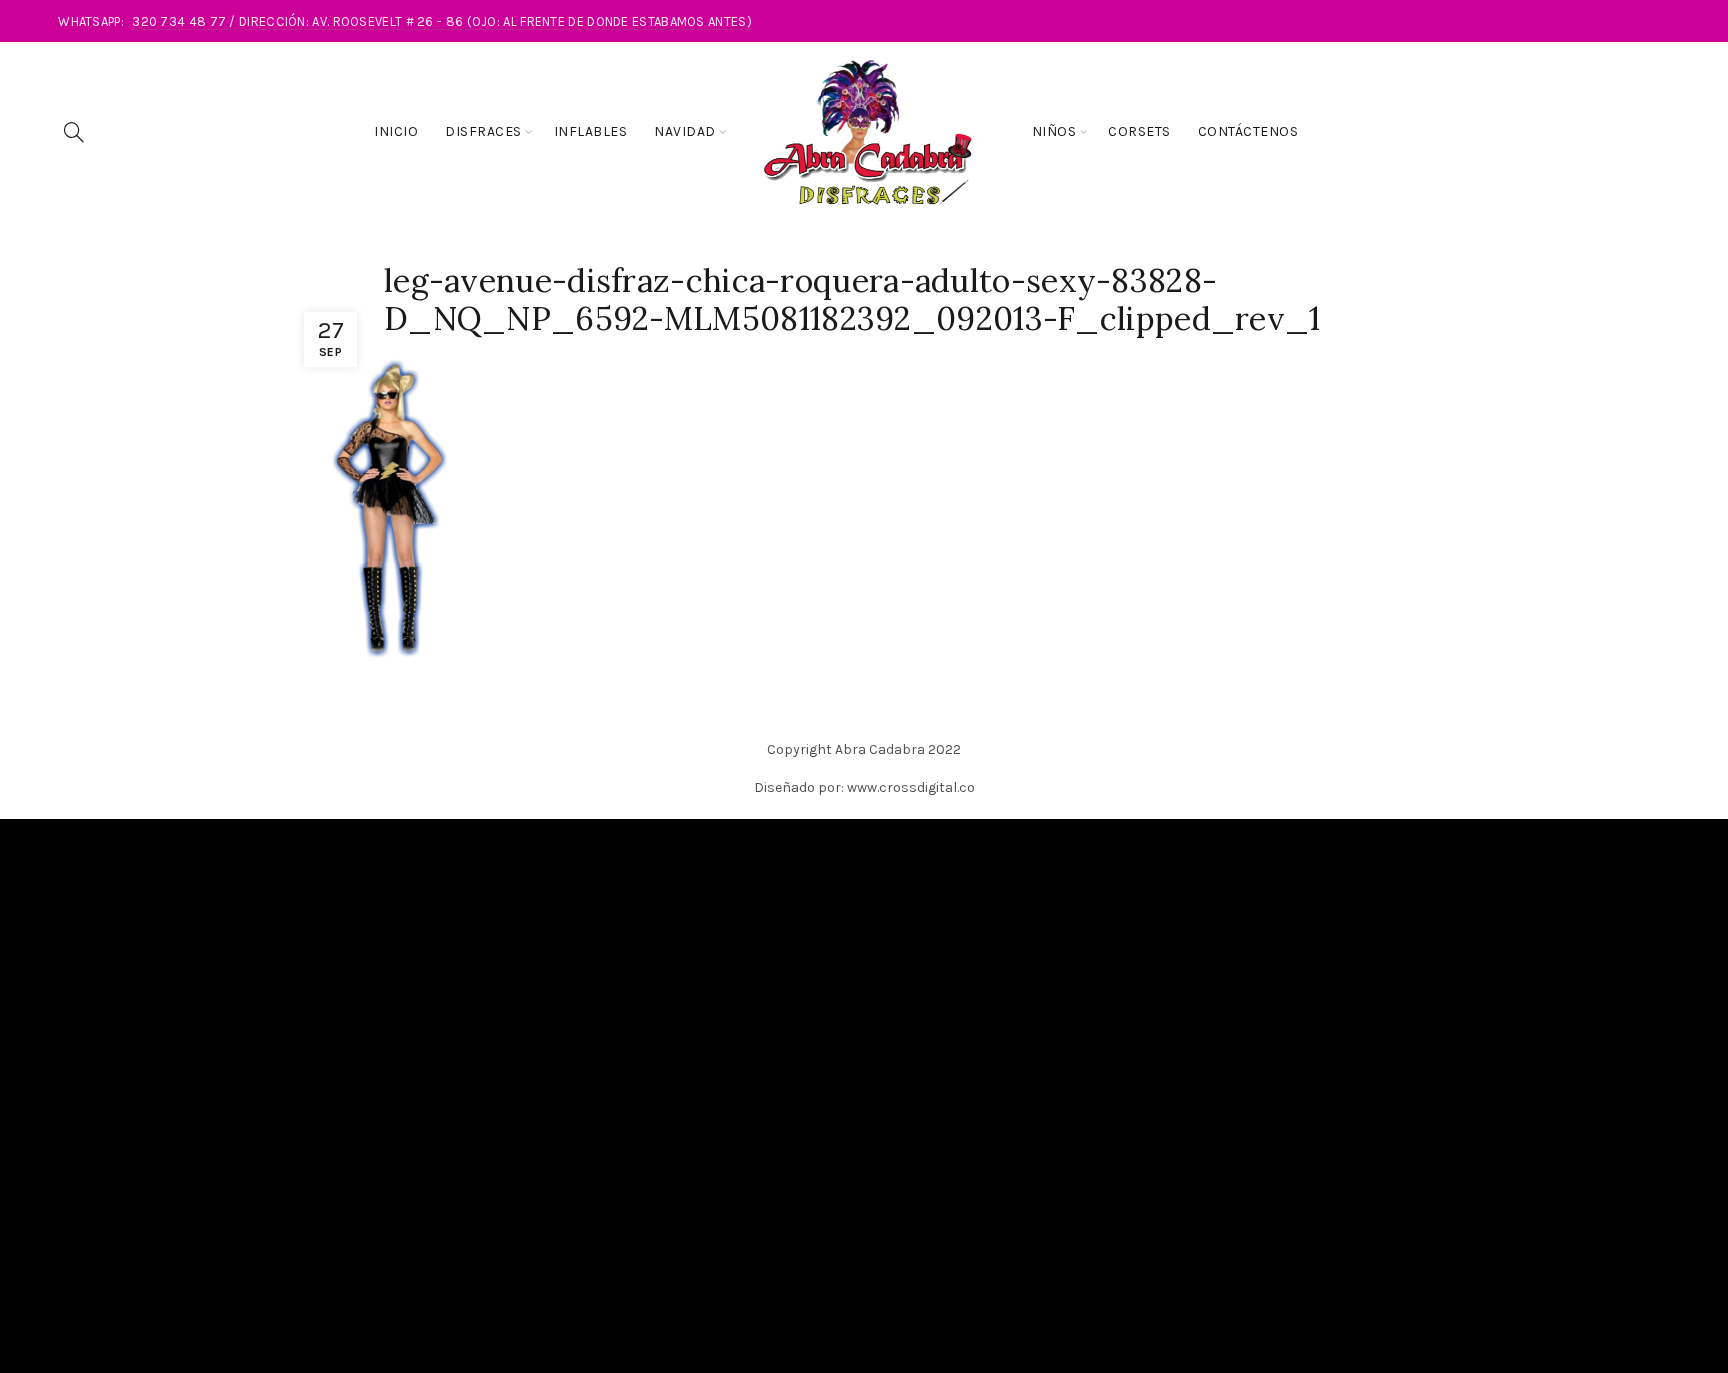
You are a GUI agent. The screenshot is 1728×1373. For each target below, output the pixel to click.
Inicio (396, 131)
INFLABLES (591, 131)
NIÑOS (1054, 131)
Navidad (685, 131)
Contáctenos (1248, 131)
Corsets (1139, 131)
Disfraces (483, 131)
